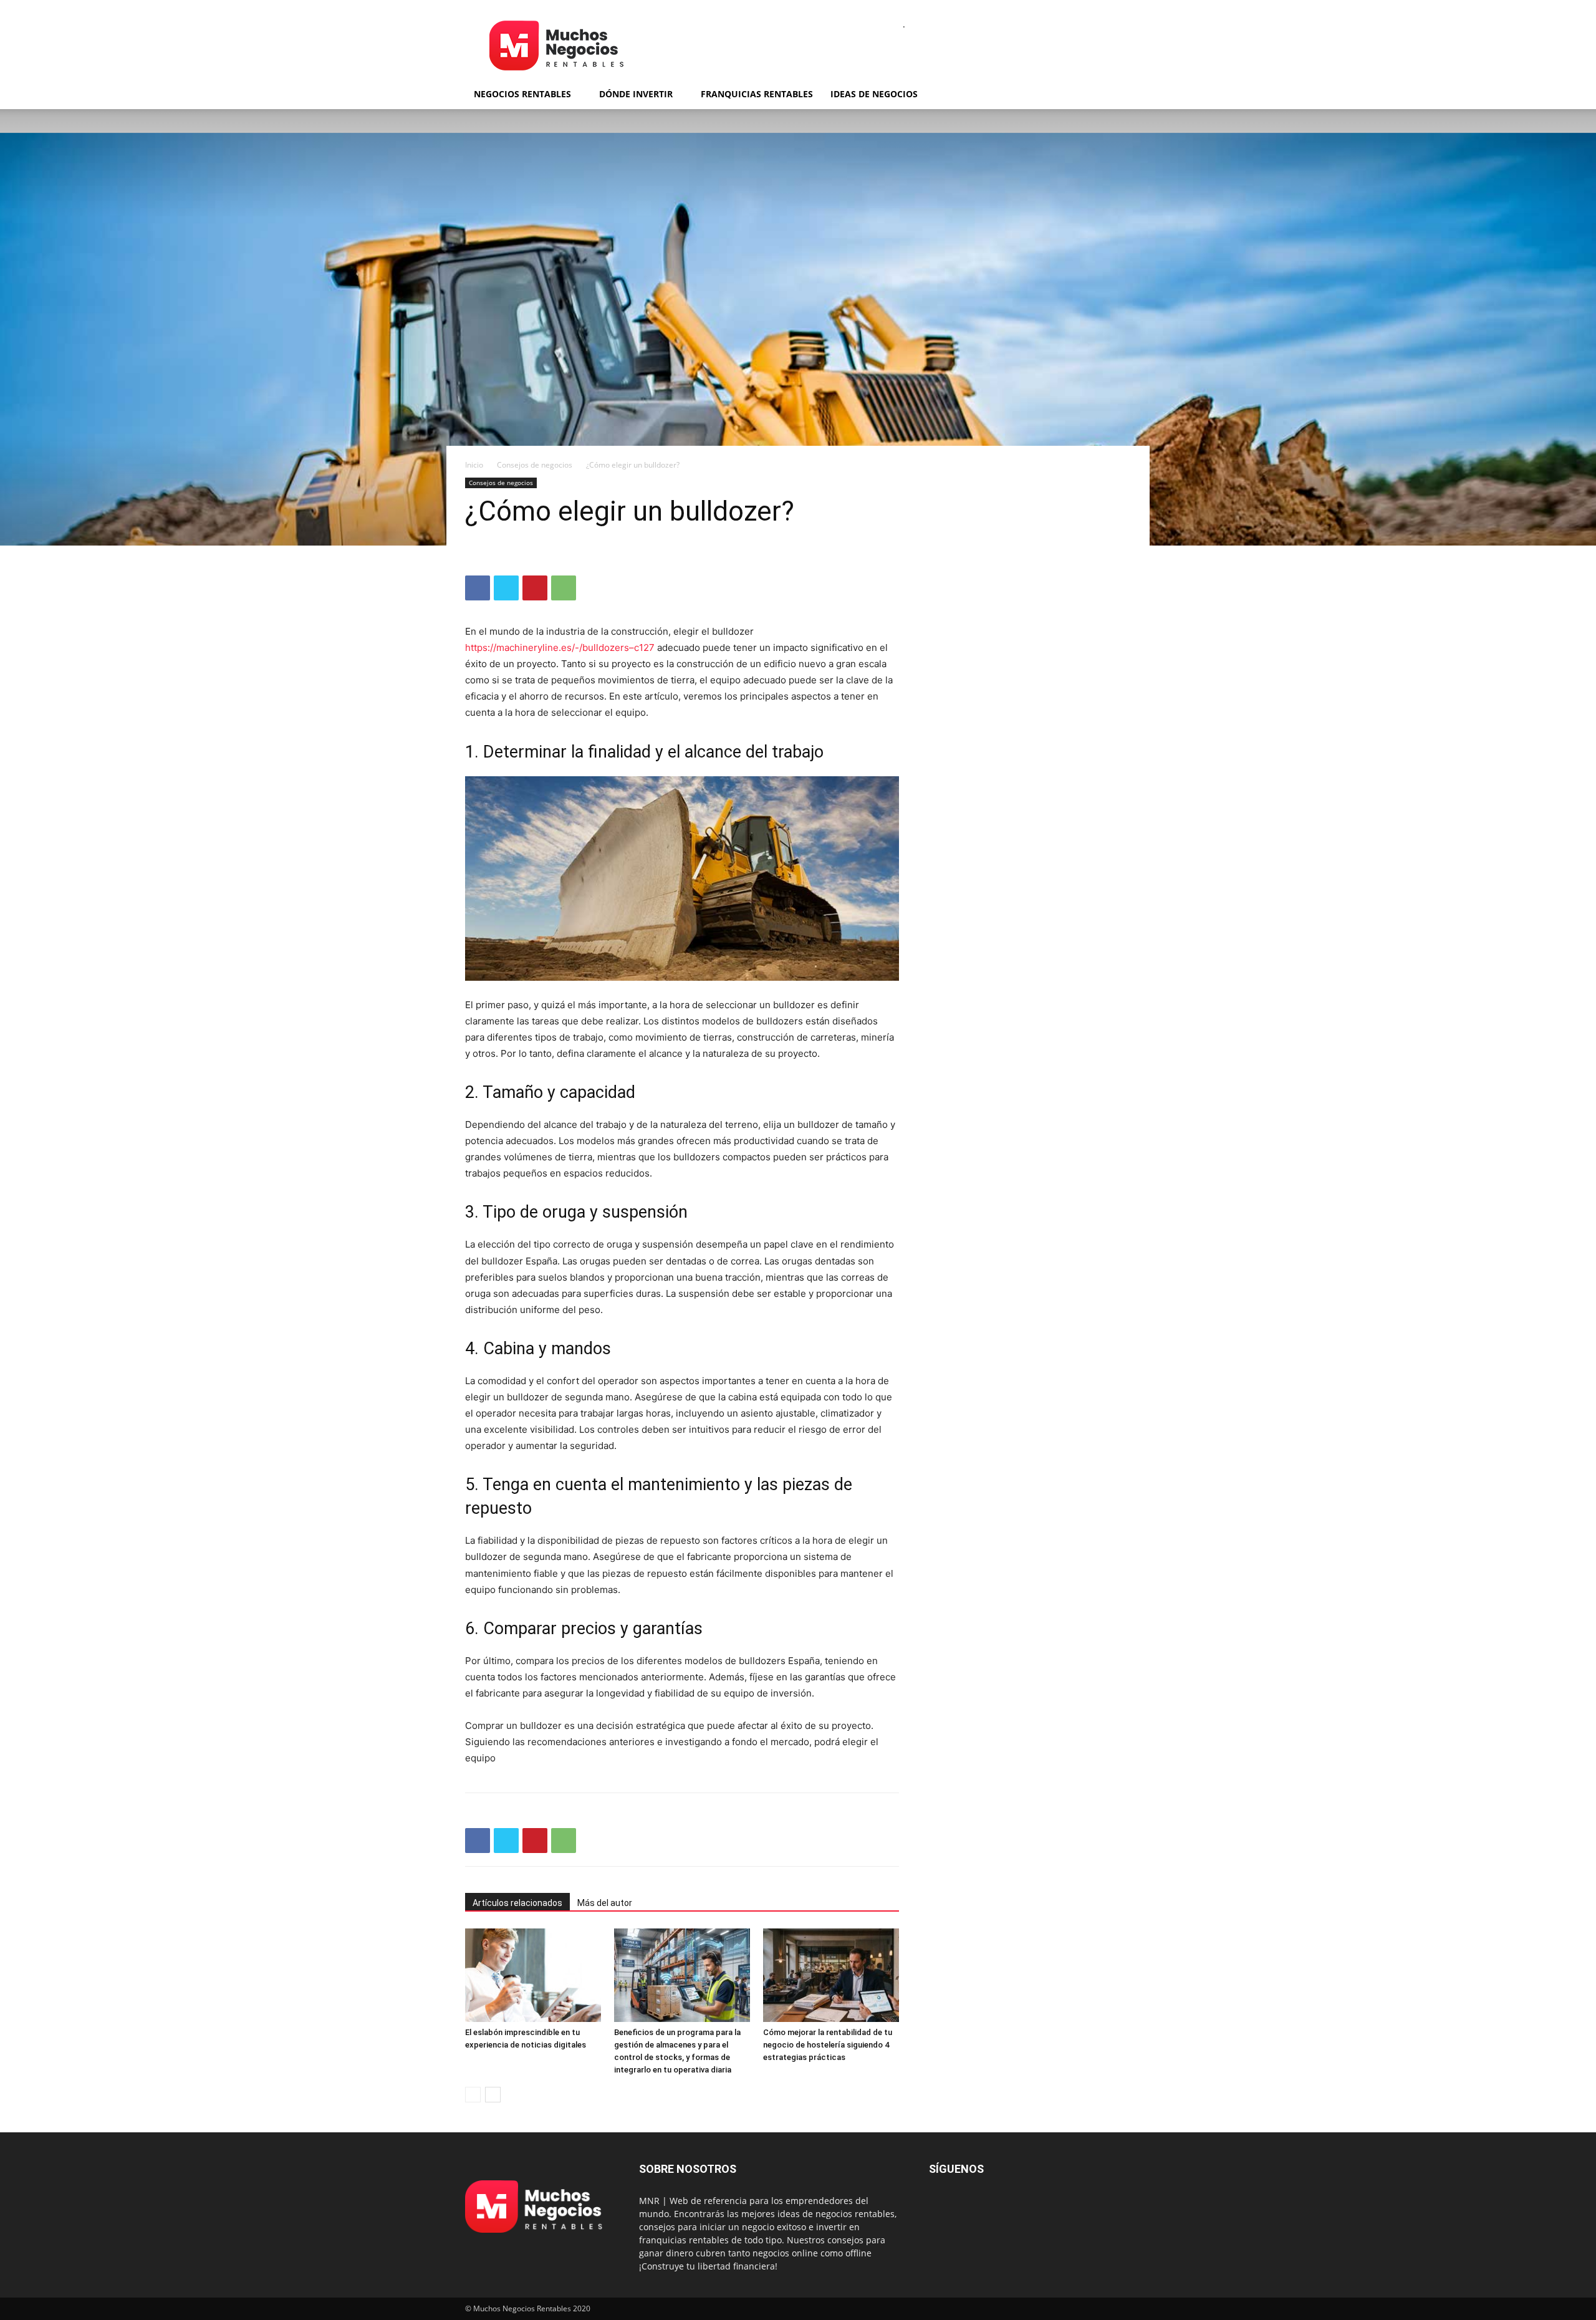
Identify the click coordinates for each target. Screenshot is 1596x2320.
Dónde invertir (636, 94)
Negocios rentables (522, 94)
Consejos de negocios (535, 465)
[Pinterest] (535, 588)
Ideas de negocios (874, 94)
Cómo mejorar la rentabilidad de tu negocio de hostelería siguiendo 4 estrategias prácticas (828, 2045)
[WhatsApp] (564, 588)
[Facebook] (478, 588)
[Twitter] (506, 588)
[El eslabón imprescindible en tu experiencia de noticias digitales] (533, 1975)
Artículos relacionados (517, 1903)
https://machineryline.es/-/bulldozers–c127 (560, 647)
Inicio (474, 465)
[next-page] (493, 2095)
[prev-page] (473, 2095)
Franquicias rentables (757, 94)
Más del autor (605, 1903)
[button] (1116, 95)
